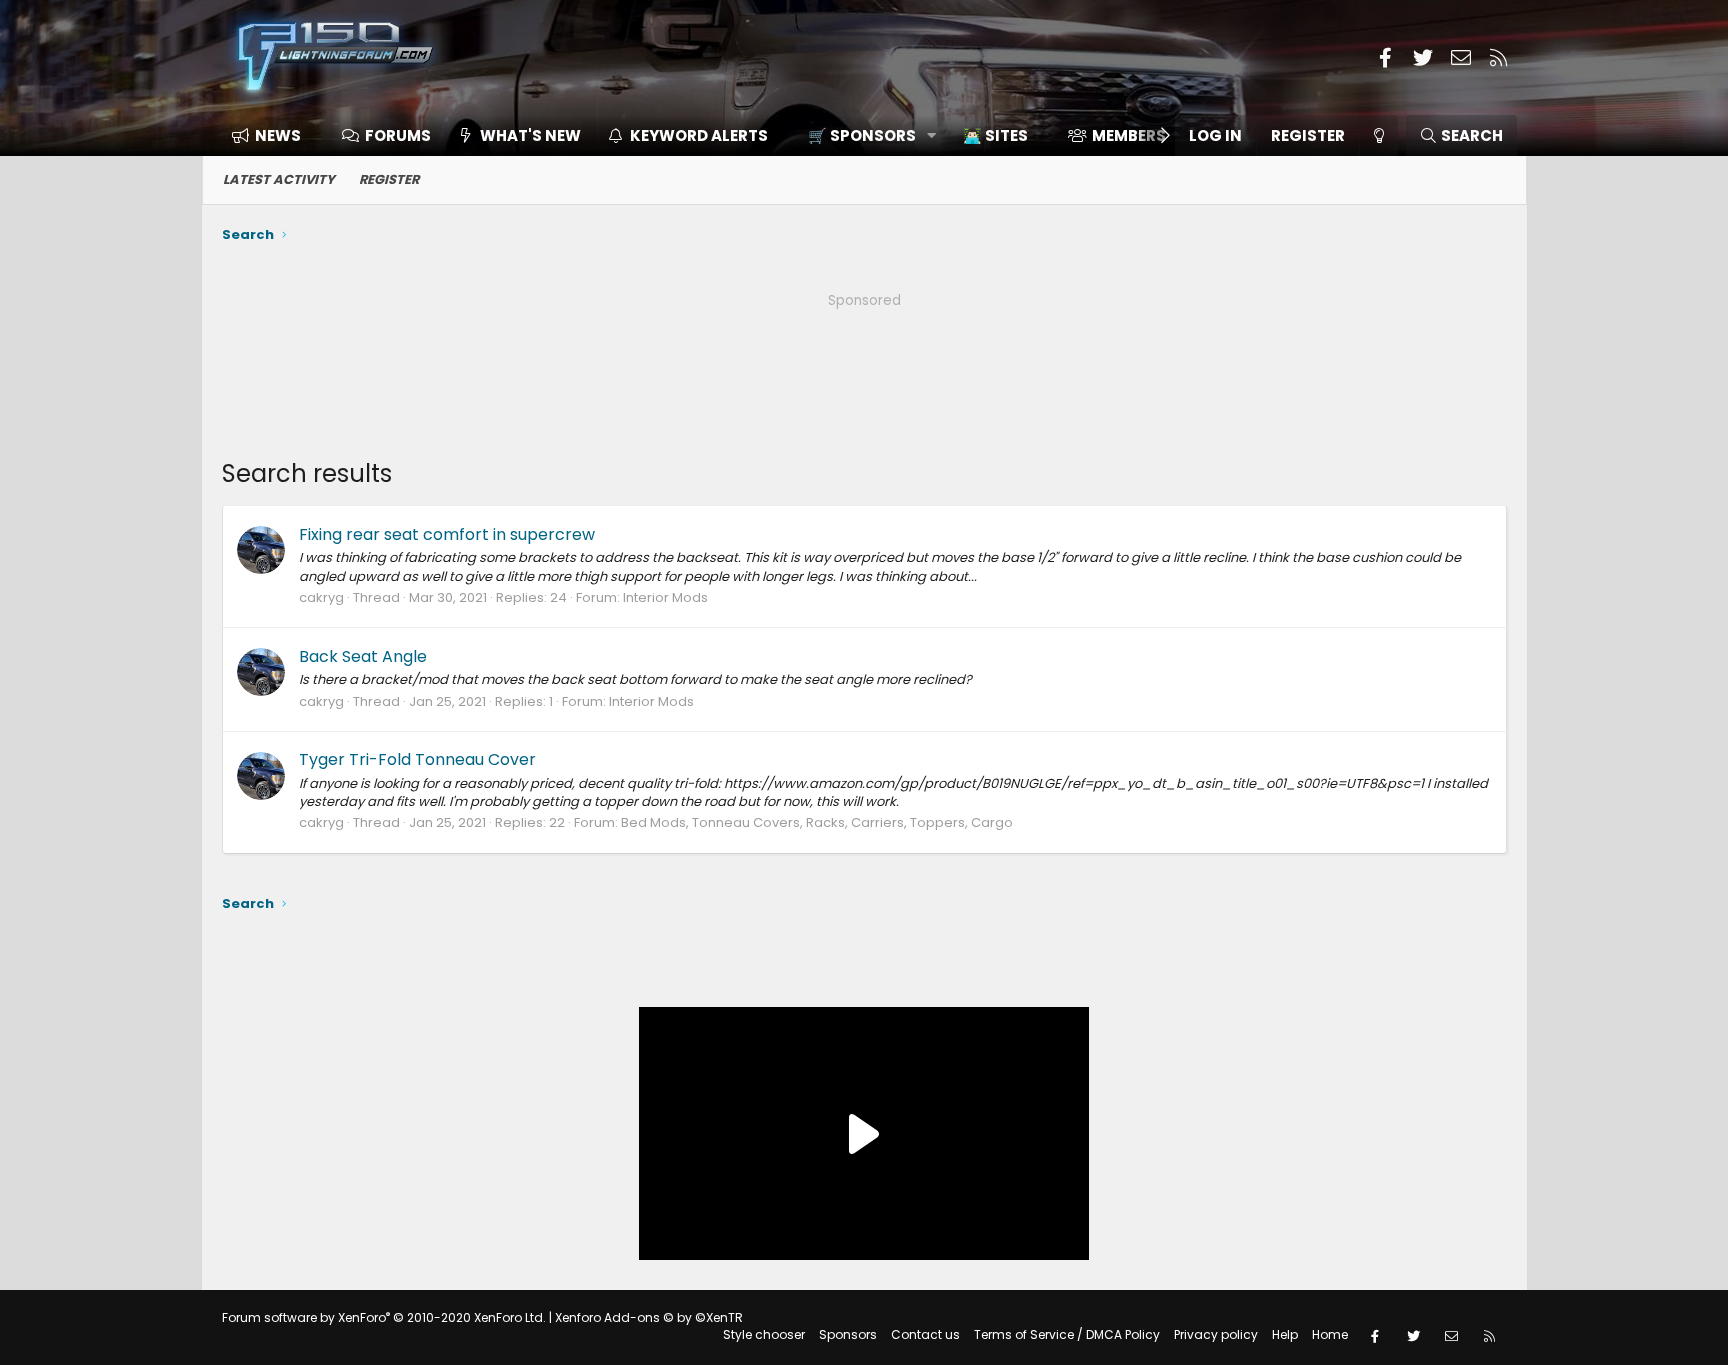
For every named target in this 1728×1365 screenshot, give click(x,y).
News (278, 135)
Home (1330, 1334)
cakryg (321, 597)
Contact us (925, 1334)
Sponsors (848, 1334)
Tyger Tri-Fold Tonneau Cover (417, 759)
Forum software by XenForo (384, 1317)
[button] (865, 135)
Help (1285, 1334)
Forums (398, 135)
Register (389, 179)
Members (1129, 135)
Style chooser (764, 1334)
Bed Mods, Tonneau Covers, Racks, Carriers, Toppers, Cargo (817, 822)
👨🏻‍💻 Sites (995, 135)
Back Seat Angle (363, 656)
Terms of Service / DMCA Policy (1067, 1334)
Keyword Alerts (699, 135)
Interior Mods (665, 597)
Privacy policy (1216, 1334)
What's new (530, 135)
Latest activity (279, 179)
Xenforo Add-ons (649, 1317)
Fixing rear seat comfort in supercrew (447, 534)
